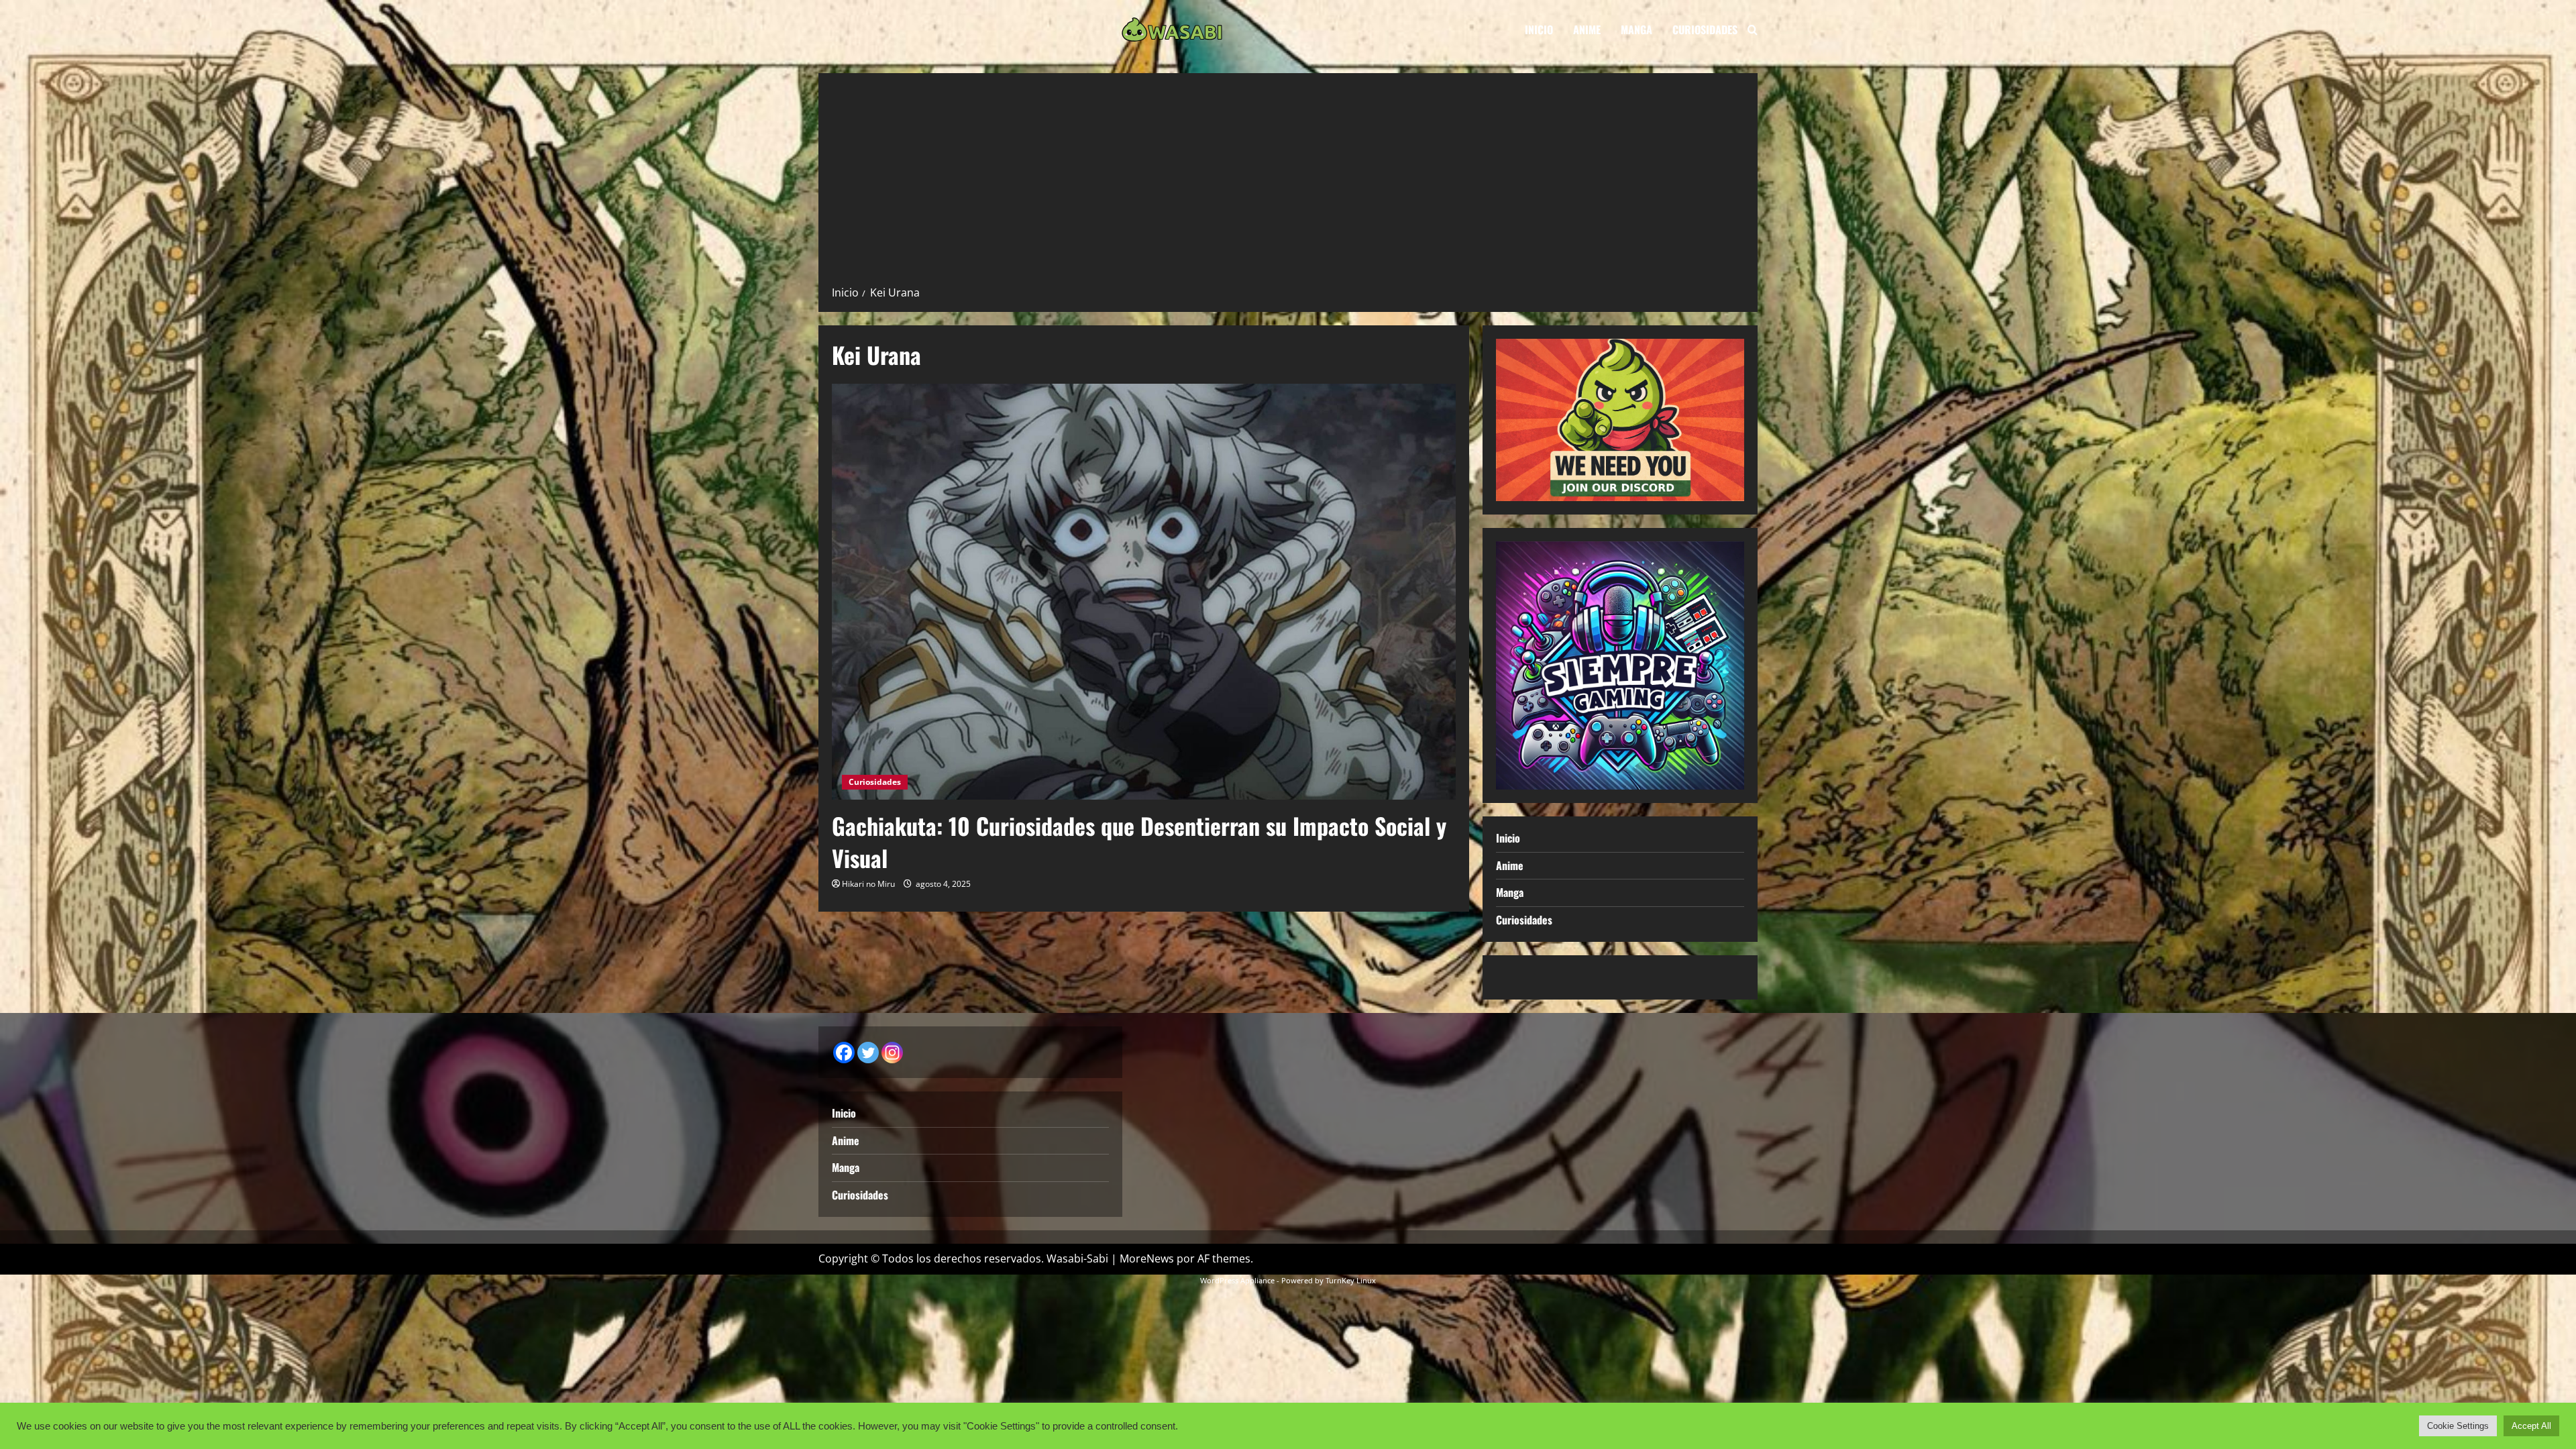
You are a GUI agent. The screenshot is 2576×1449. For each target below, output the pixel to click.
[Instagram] (892, 1053)
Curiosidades (1705, 30)
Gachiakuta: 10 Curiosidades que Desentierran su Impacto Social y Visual (1139, 842)
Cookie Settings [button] (2458, 1426)
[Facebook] (844, 1053)
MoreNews (1147, 1258)
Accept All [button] (2531, 1426)
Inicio (1539, 30)
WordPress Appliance (1237, 1280)
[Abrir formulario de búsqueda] (1753, 30)
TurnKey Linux (1351, 1280)
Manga (1636, 30)
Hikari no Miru (868, 884)
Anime (1587, 30)
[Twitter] (868, 1053)
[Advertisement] (1288, 184)
